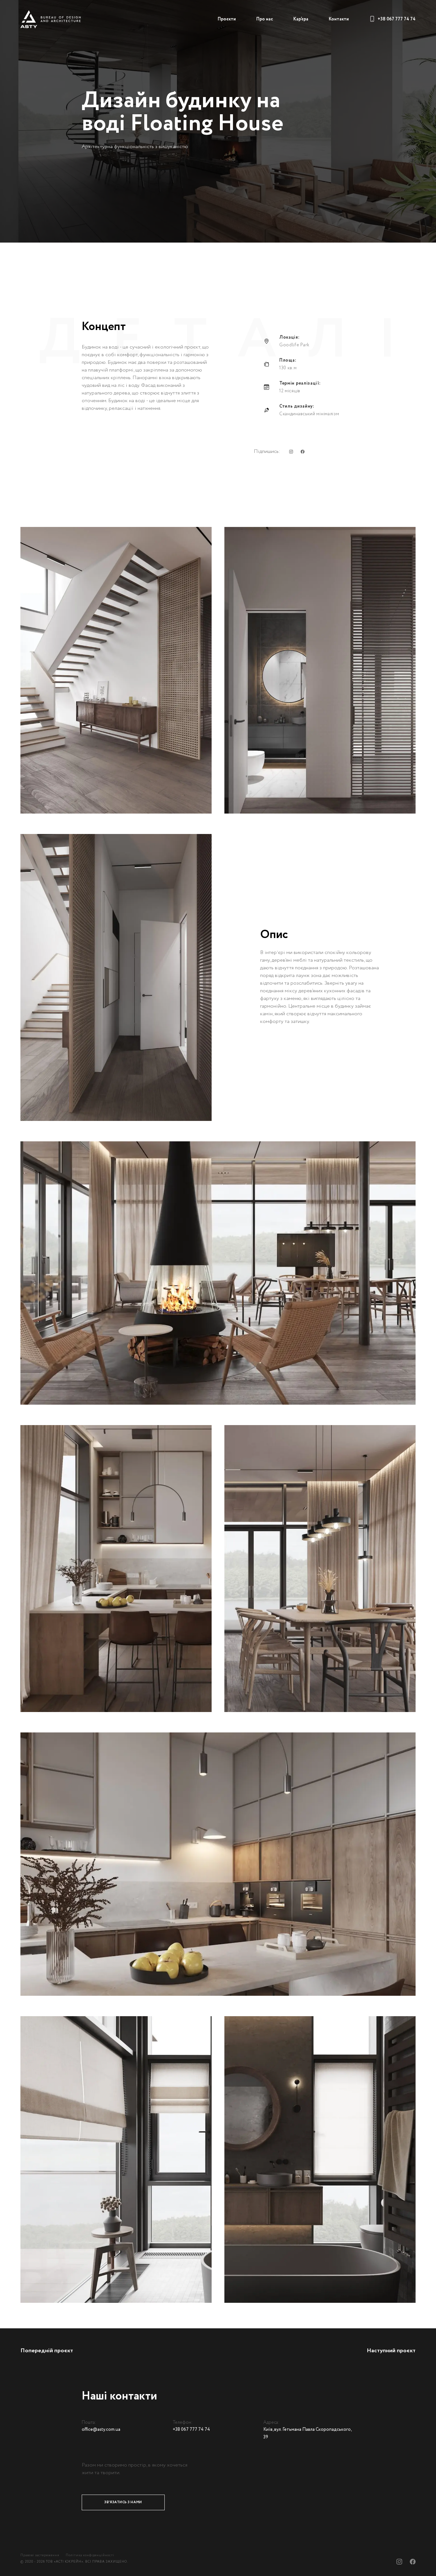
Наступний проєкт (391, 2351)
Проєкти (227, 19)
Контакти (339, 19)
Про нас (265, 19)
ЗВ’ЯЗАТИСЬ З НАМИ (123, 2502)
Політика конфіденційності (90, 2555)
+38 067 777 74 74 (397, 19)
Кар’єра (301, 19)
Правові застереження (40, 2555)
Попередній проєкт (47, 2351)
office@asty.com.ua (101, 2430)
